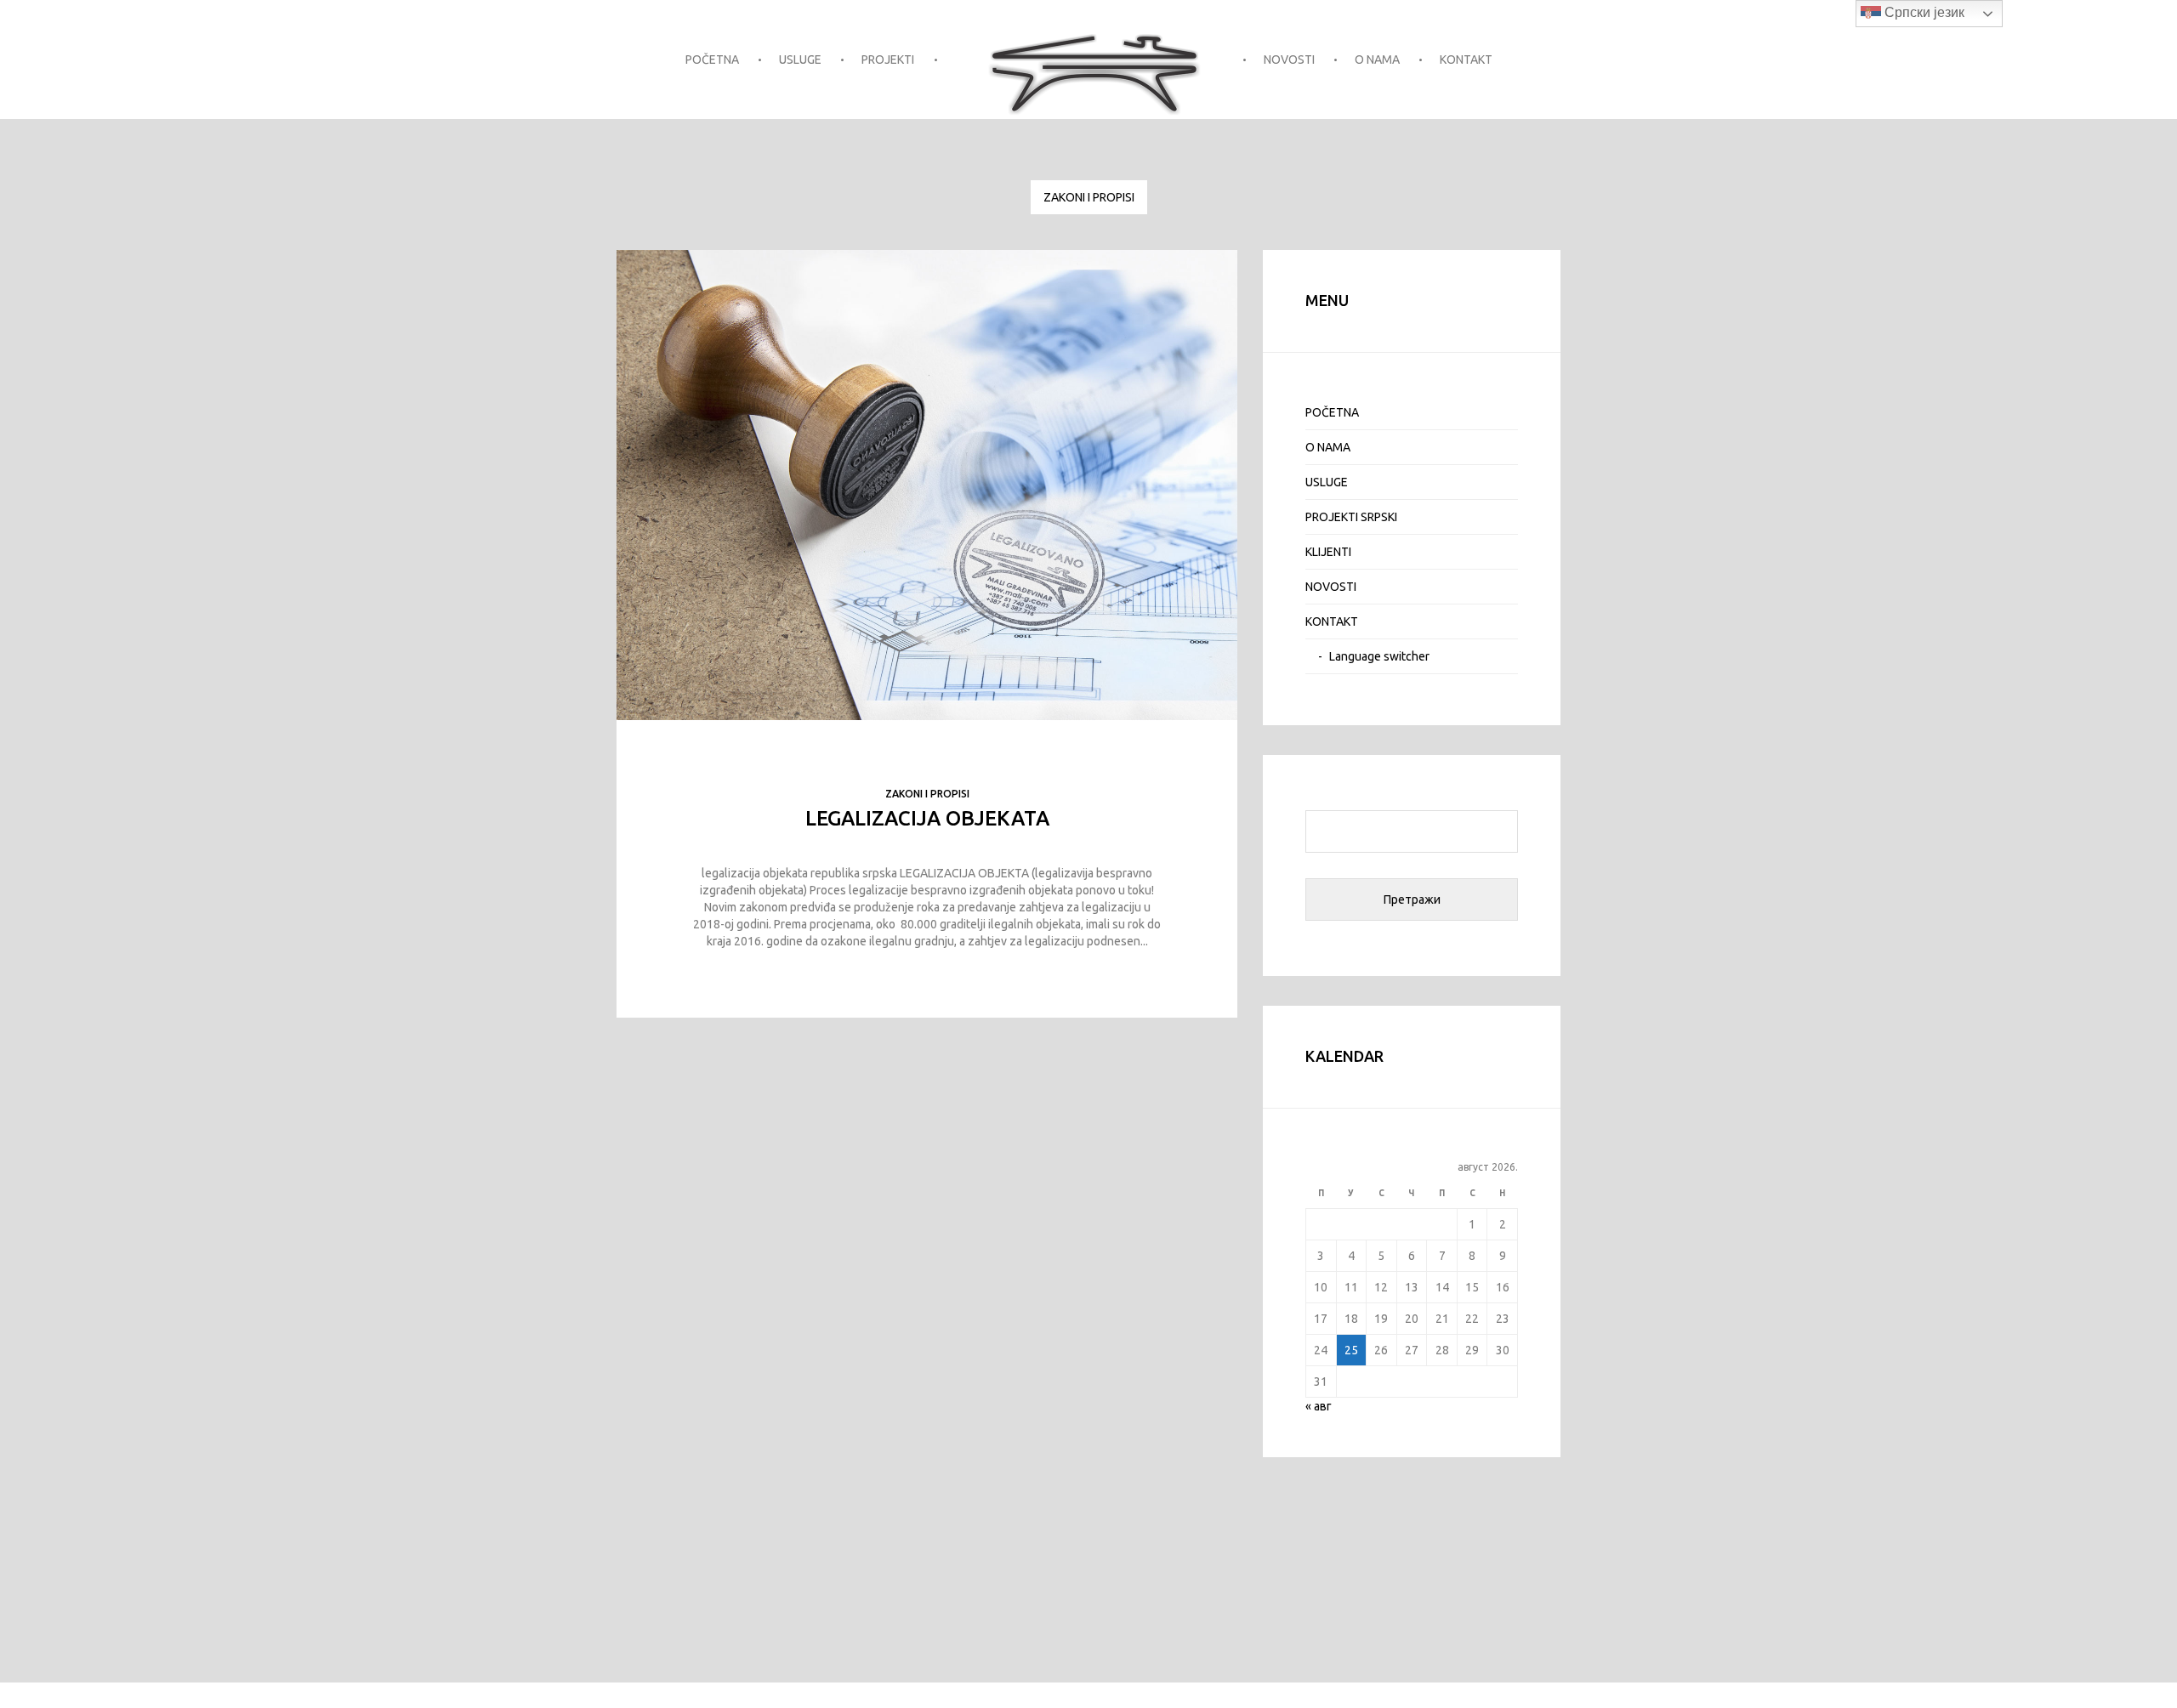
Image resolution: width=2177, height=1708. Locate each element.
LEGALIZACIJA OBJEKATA (927, 818)
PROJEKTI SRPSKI (1351, 517)
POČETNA (712, 60)
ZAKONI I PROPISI (1089, 197)
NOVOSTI (1289, 60)
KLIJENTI (1328, 552)
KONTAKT (1466, 60)
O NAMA (1377, 60)
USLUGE (800, 60)
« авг (1319, 1406)
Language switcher (1379, 656)
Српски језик (1923, 12)
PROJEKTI (888, 60)
